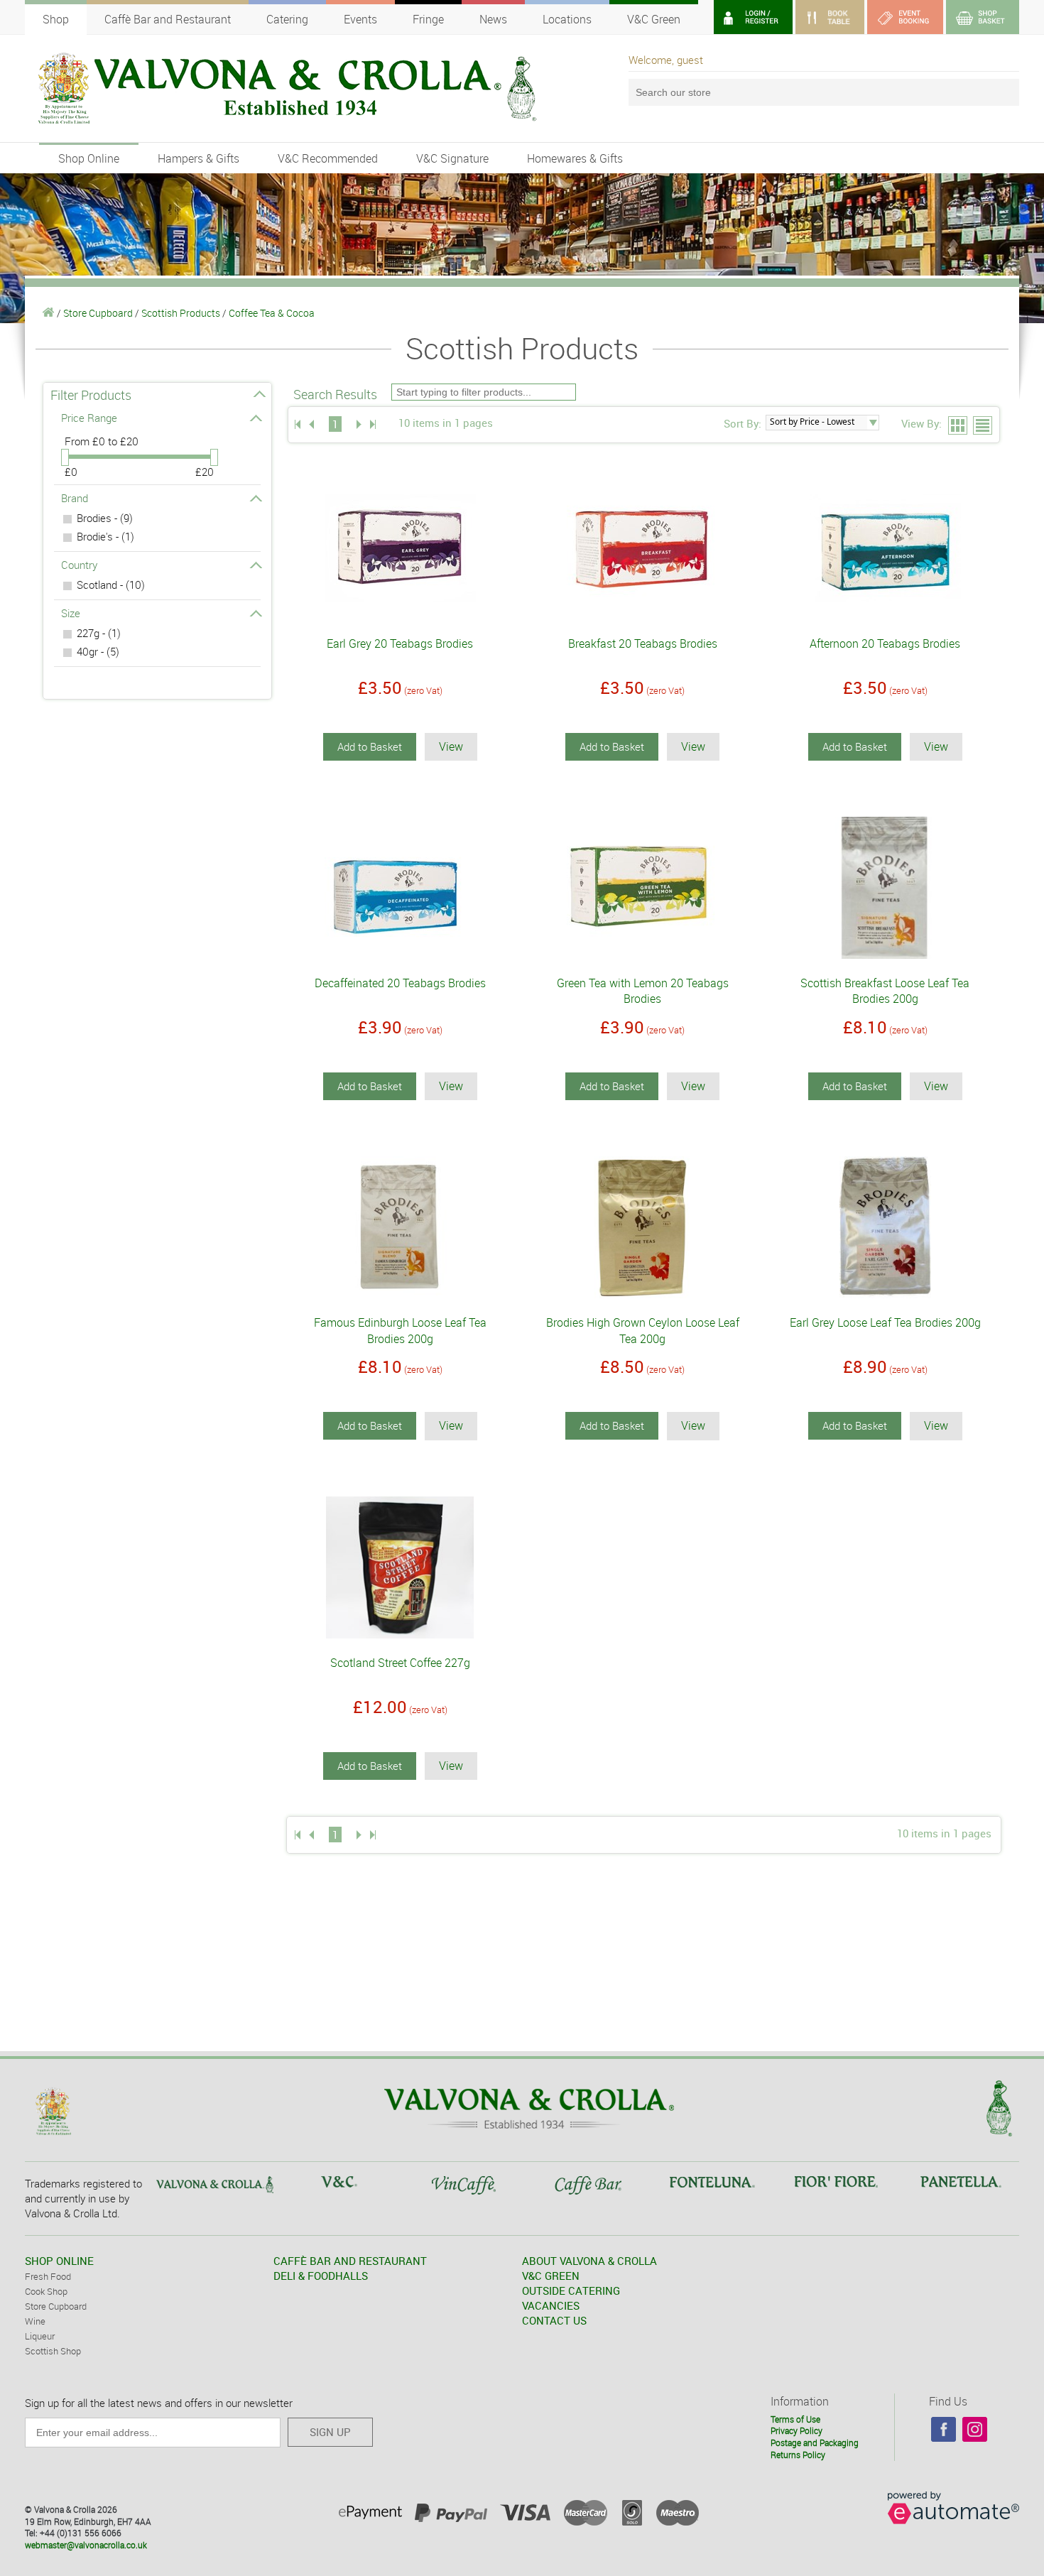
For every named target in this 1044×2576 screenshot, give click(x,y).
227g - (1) (99, 633)
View (451, 746)
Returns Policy (798, 2455)
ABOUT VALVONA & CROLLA (589, 2261)
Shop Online (89, 158)
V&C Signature (452, 158)
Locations (567, 19)
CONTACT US (554, 2320)
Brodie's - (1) (105, 536)
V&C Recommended (328, 158)
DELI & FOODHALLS (321, 2276)
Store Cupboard (98, 313)
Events (360, 19)
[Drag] (65, 457)
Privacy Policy (796, 2430)
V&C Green (654, 19)
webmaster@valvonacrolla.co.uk (86, 2545)
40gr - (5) (98, 651)
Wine (35, 2321)
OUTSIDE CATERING (571, 2290)
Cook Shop (46, 2291)
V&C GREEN (551, 2276)
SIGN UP (330, 2432)
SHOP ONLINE (59, 2261)
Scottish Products (181, 313)
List (983, 426)
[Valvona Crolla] (49, 313)
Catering (287, 19)
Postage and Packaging (815, 2442)
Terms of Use (795, 2419)
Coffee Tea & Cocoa (272, 313)
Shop (56, 19)
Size (71, 613)
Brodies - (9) (105, 518)
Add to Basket (370, 746)
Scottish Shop (53, 2351)
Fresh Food (48, 2276)
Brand (75, 498)
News (493, 19)
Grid (958, 426)
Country (79, 565)
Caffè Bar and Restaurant (168, 19)
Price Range (89, 418)
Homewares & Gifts (575, 158)
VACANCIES (551, 2305)
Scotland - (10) (111, 585)
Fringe (428, 19)
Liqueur (40, 2336)
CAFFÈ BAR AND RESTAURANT (350, 2261)
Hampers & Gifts (199, 158)
